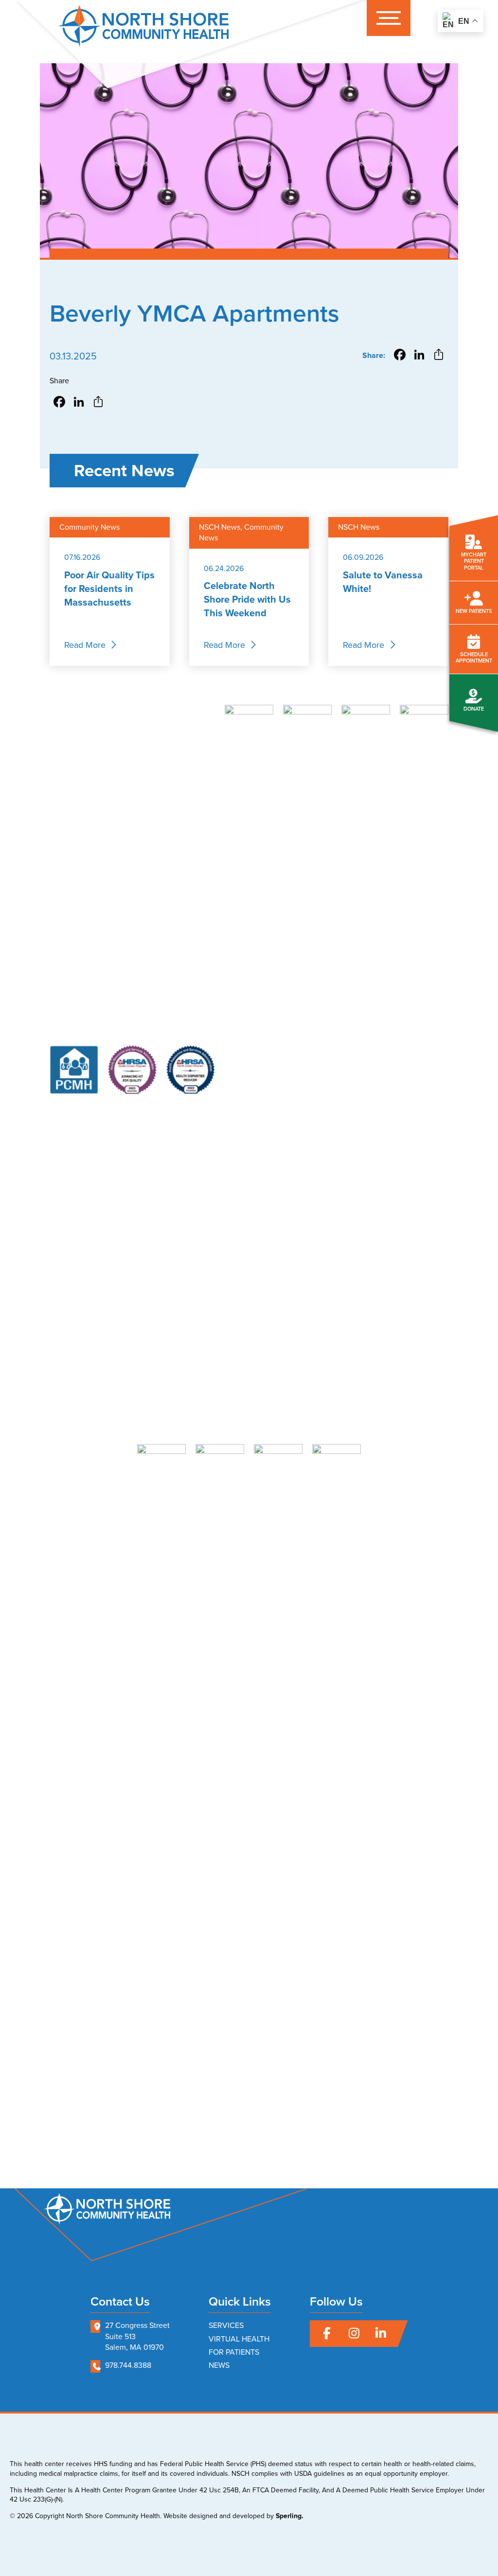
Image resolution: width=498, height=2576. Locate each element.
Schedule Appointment (474, 657)
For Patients (234, 2352)
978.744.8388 (128, 2365)
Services (226, 2325)
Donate (474, 709)
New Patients (474, 611)
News (219, 2365)
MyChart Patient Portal (474, 561)
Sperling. (290, 2516)
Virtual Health (239, 2339)
